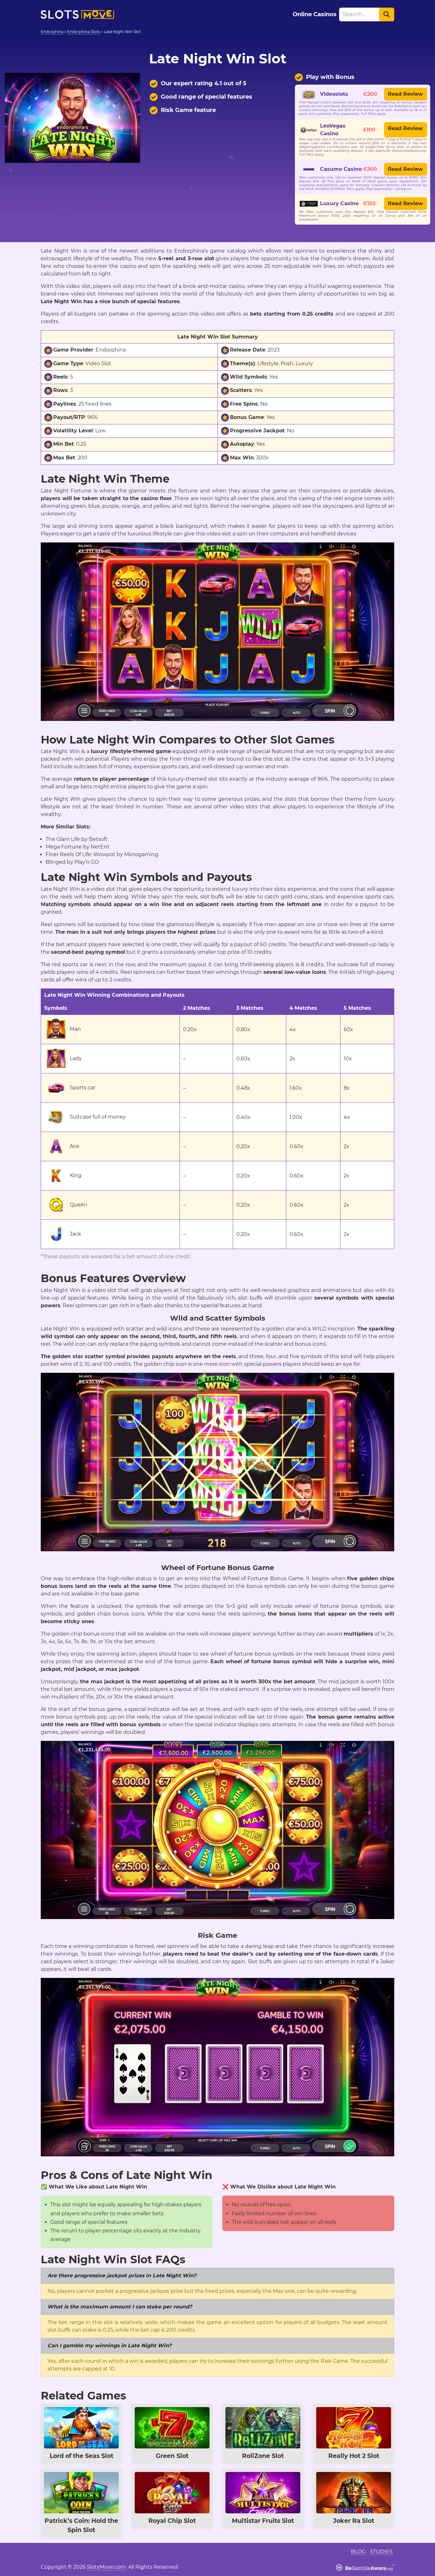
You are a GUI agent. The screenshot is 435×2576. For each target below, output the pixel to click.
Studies (381, 2552)
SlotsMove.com (106, 2567)
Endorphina (52, 32)
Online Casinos (315, 14)
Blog (358, 2552)
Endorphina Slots (84, 32)
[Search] (387, 14)
